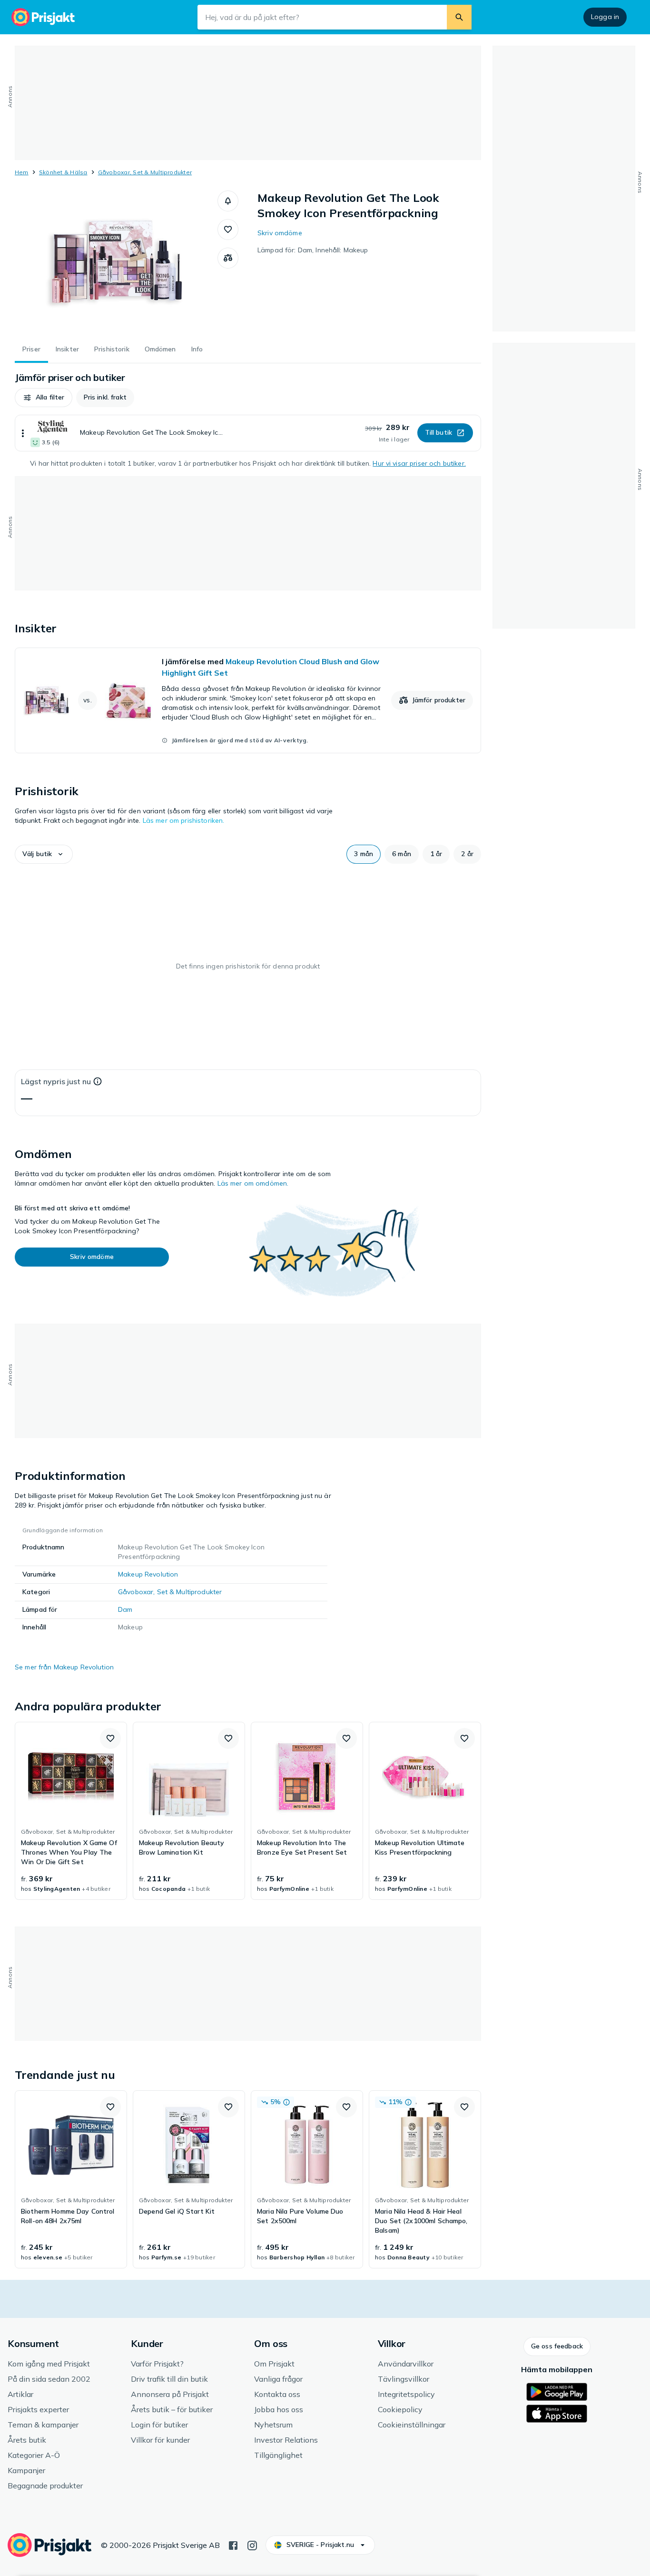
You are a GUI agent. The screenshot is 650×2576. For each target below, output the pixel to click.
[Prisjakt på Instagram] (252, 2545)
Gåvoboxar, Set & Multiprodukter (145, 172)
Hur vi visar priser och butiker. (419, 463)
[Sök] (459, 17)
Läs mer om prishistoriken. (184, 820)
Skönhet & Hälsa (63, 172)
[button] (228, 201)
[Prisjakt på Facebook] (233, 2545)
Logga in (605, 17)
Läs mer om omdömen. (253, 1183)
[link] (248, 700)
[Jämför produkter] (228, 258)
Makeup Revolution (148, 1574)
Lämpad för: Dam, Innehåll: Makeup (313, 250)
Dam (125, 1609)
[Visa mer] (23, 433)
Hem (22, 172)
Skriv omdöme (280, 233)
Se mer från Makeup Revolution (64, 1667)
